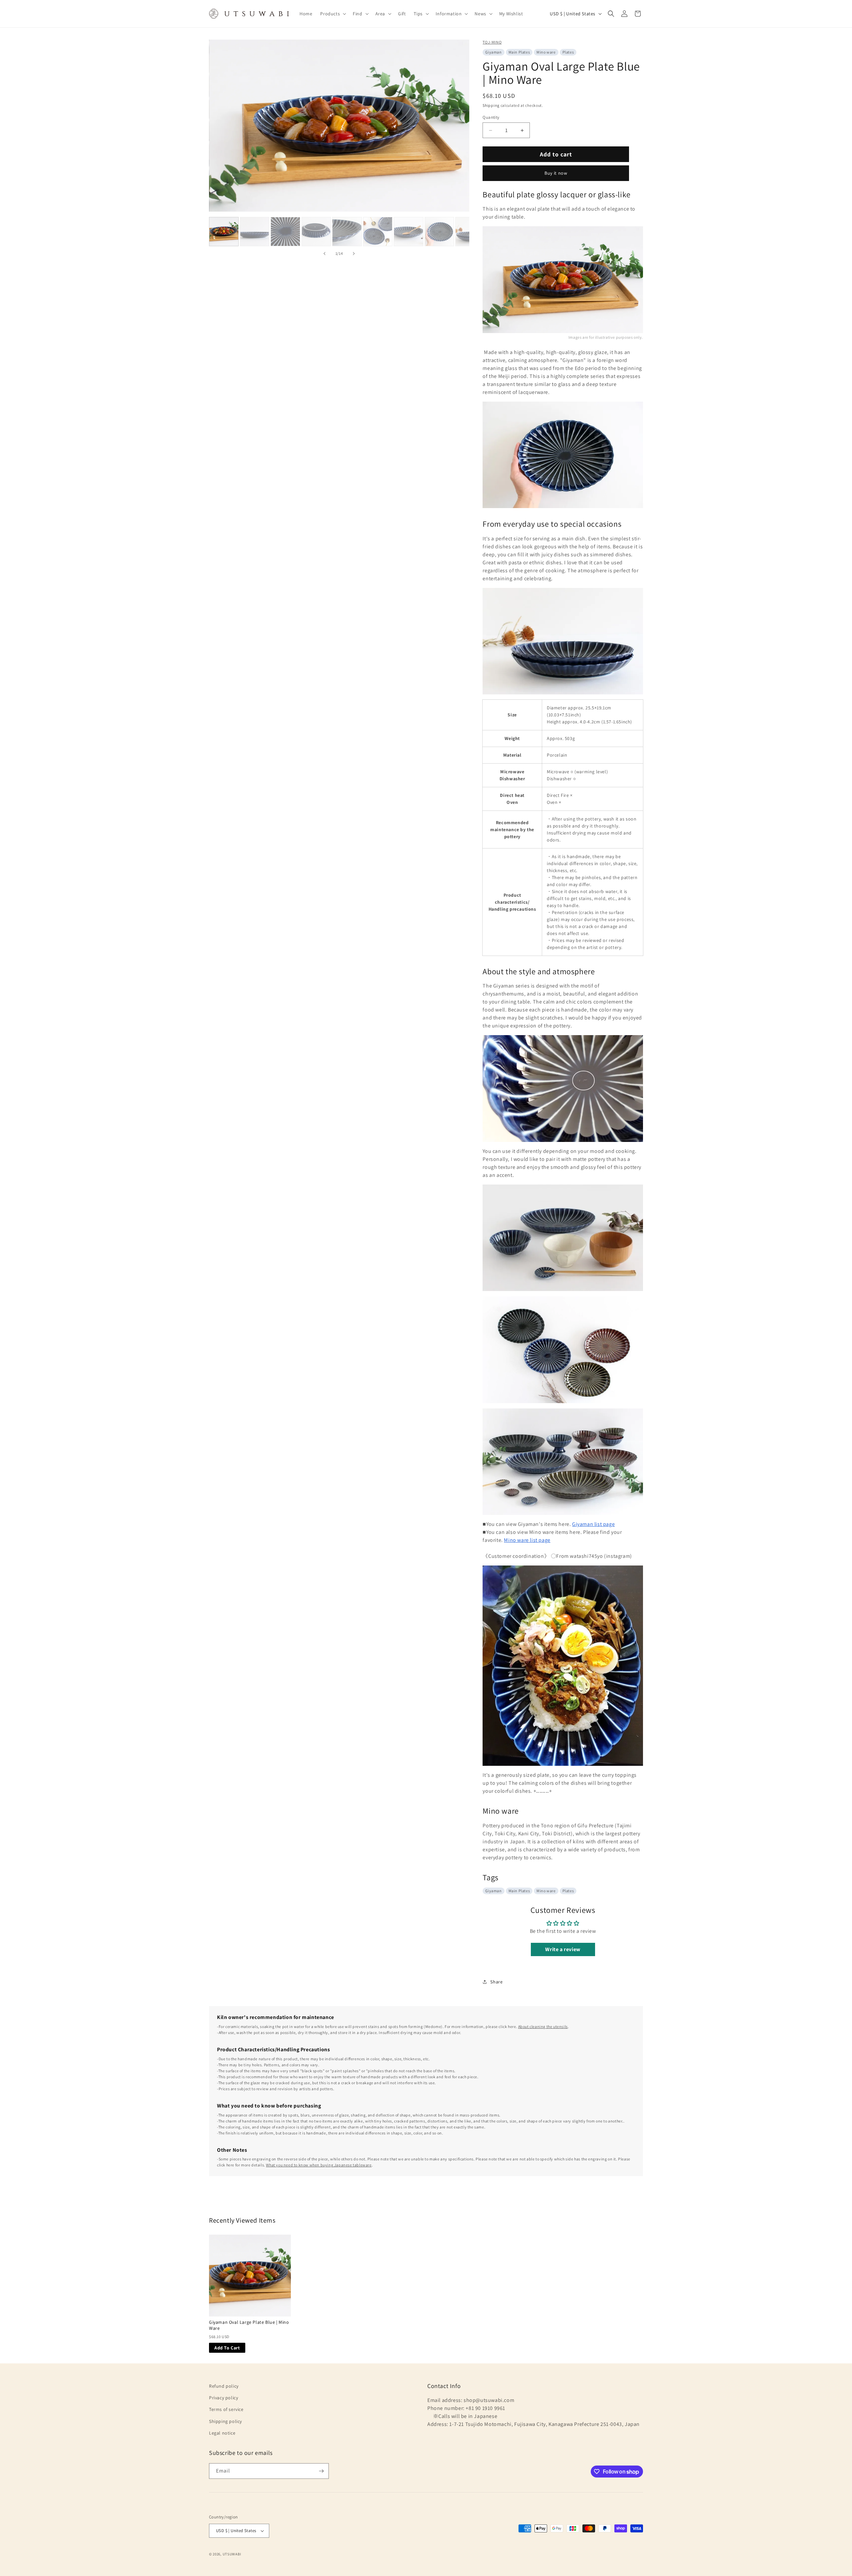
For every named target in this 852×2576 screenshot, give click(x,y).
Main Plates (519, 52)
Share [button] (496, 1982)
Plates (568, 52)
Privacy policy (223, 2398)
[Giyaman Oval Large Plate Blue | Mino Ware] (250, 2276)
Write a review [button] (563, 1949)
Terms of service (226, 2409)
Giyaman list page (593, 1524)
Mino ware (546, 52)
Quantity (491, 117)
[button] (332, 14)
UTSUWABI (232, 2554)
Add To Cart (227, 2348)
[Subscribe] (321, 2471)
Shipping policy (225, 2421)
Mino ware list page (527, 1540)
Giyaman (493, 52)
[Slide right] (354, 254)
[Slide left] (324, 254)
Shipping (491, 105)
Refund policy (224, 2386)
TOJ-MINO (492, 42)
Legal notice (222, 2433)
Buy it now (556, 173)
